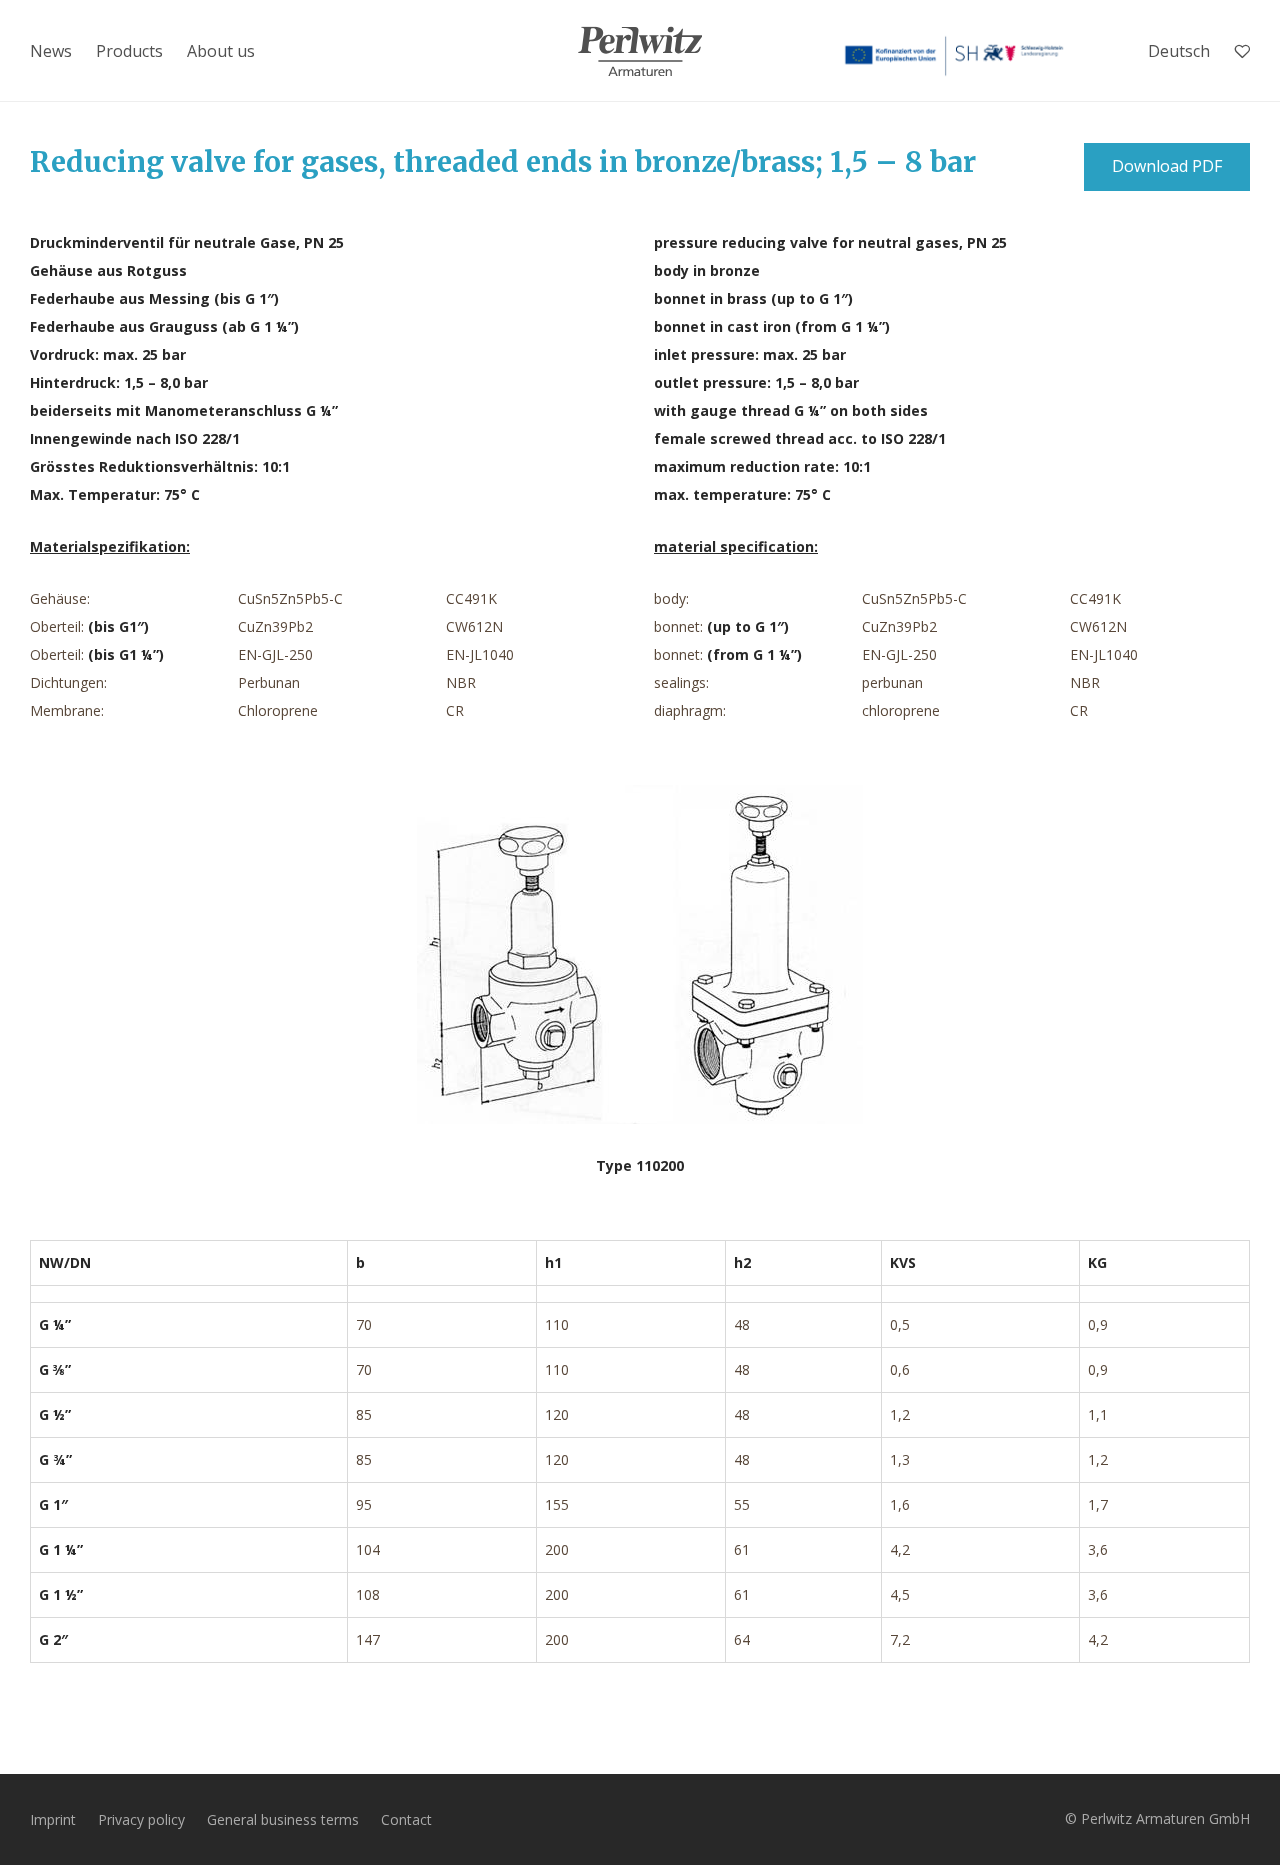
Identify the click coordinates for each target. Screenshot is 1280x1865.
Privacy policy (141, 1819)
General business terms (283, 1819)
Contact (406, 1819)
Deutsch (1179, 51)
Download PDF (1167, 166)
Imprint (53, 1819)
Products (129, 51)
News (51, 51)
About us (221, 51)
